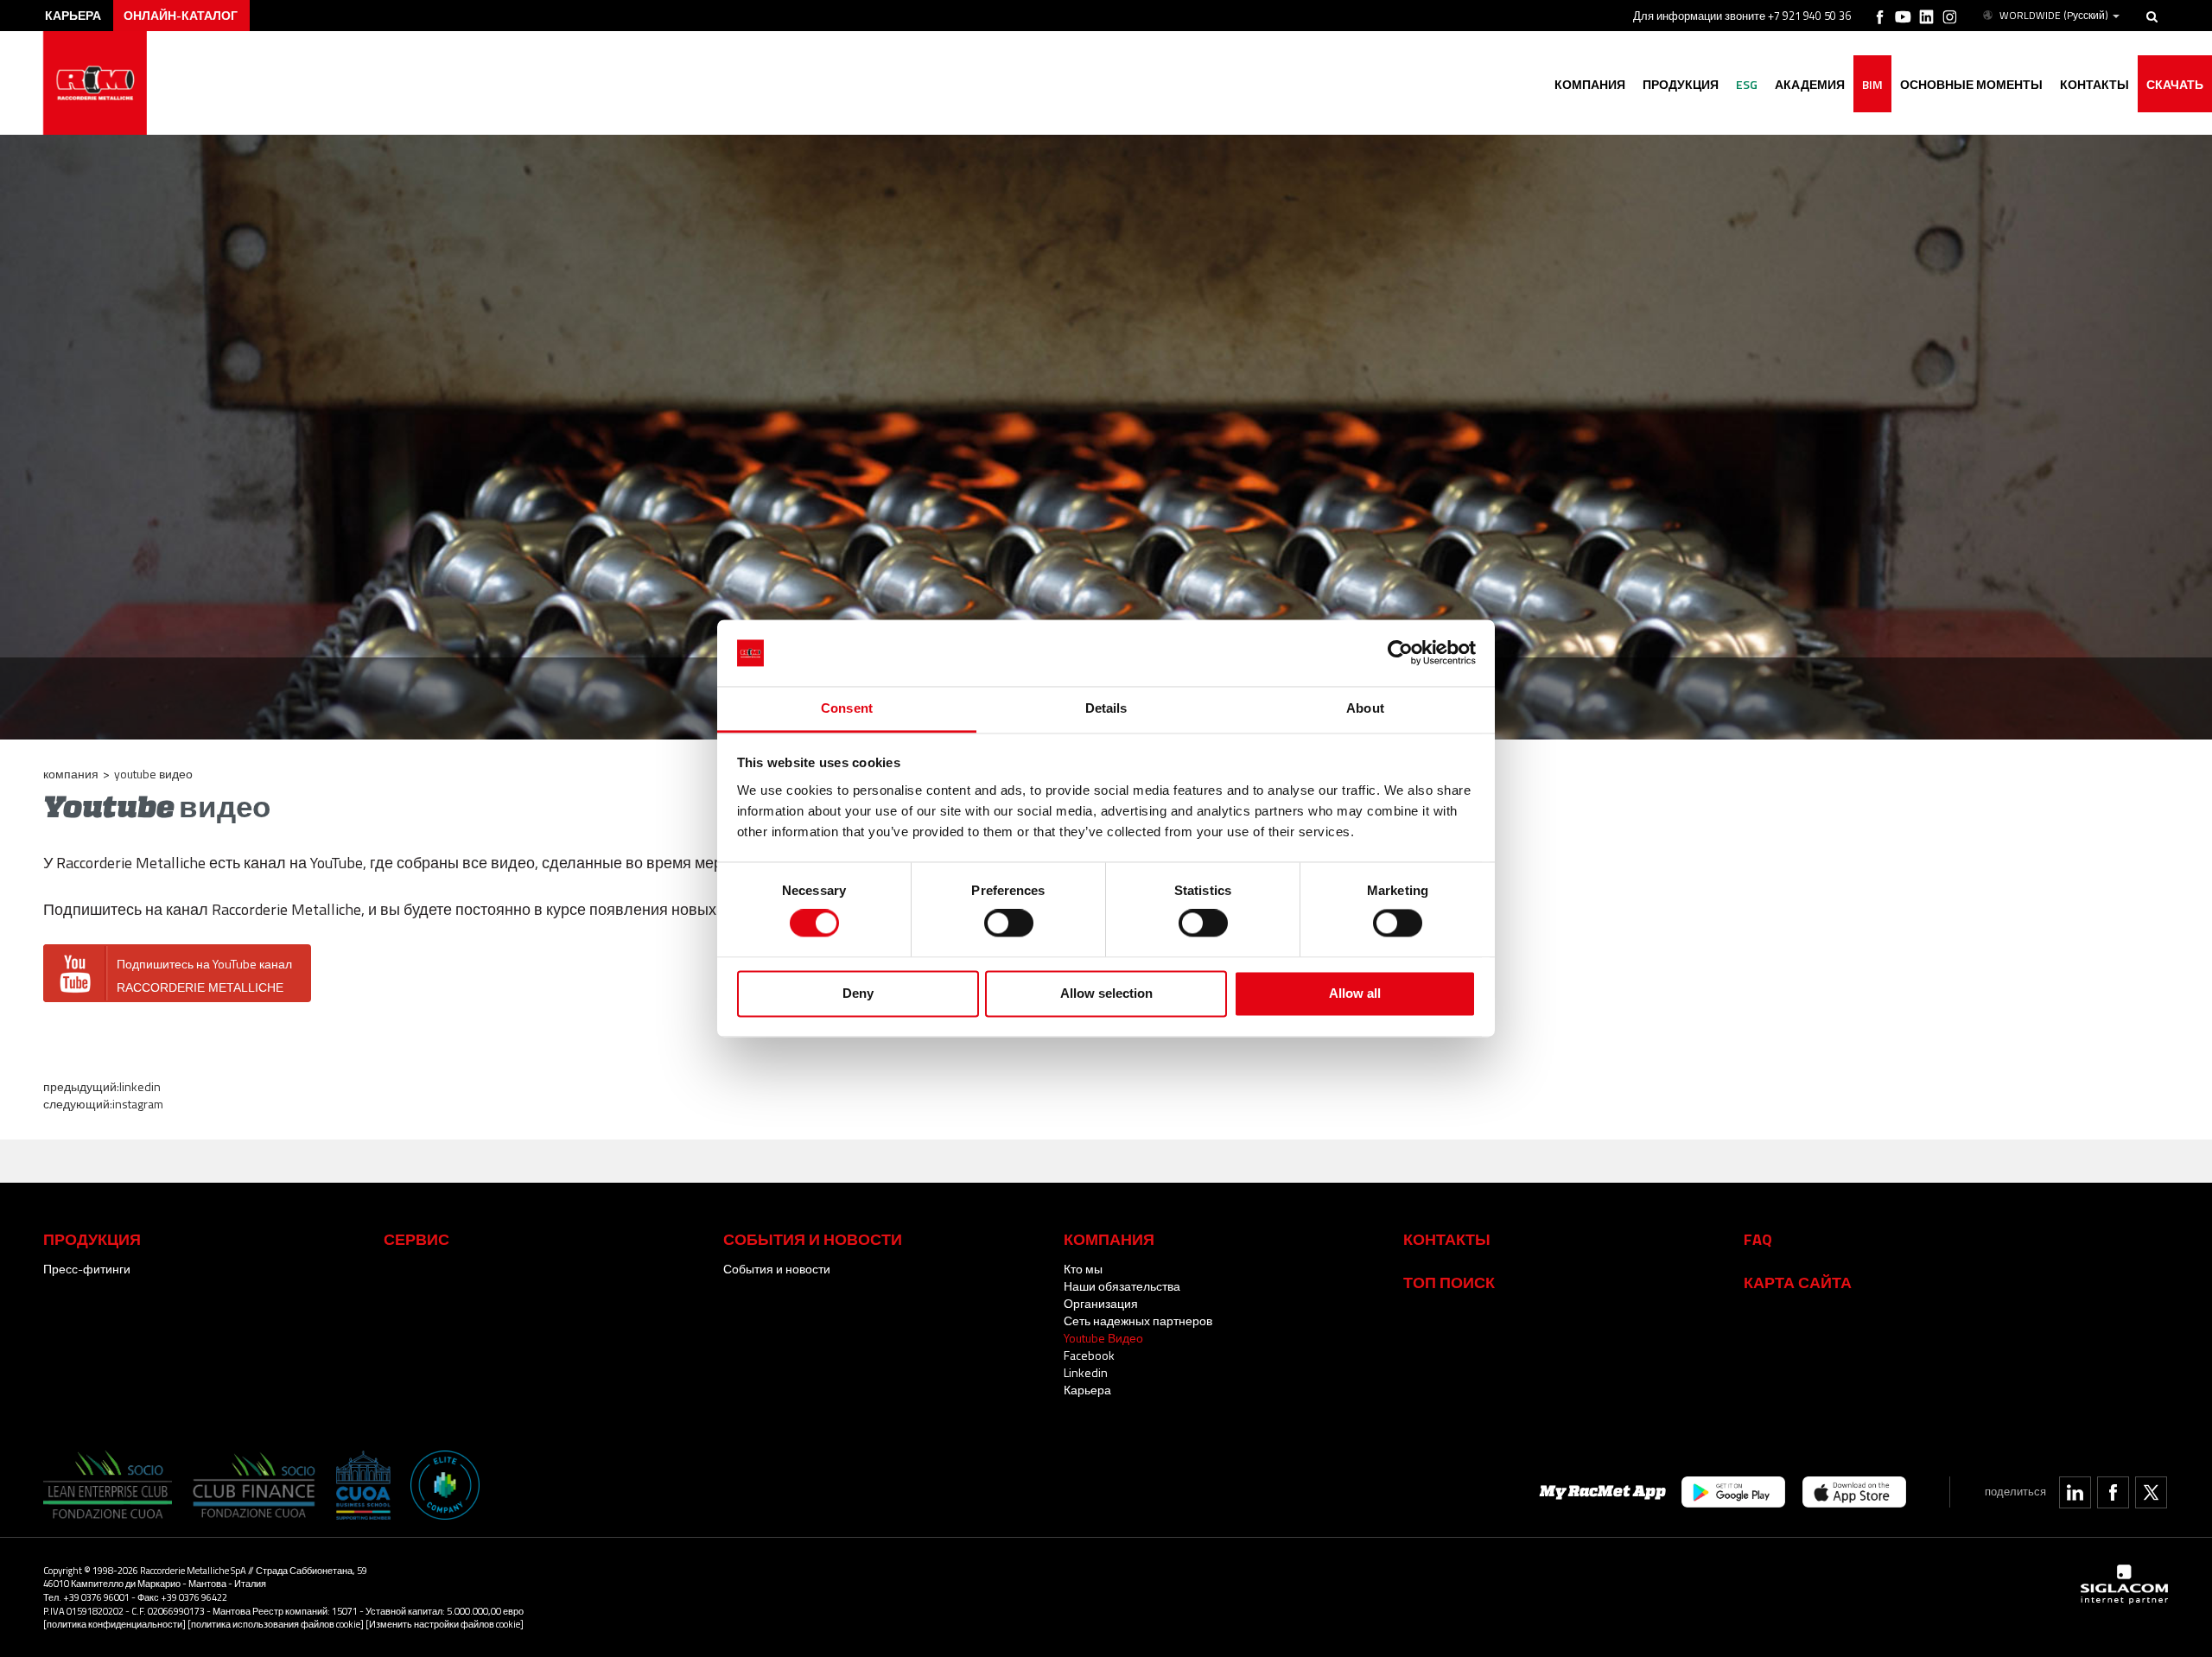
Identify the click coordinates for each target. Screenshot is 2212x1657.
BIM (1872, 84)
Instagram (138, 1104)
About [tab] (1365, 708)
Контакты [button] (2094, 84)
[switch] (1009, 924)
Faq (1758, 1239)
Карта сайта (1798, 1282)
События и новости (777, 1269)
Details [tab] (1106, 708)
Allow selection (1106, 993)
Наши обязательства (1122, 1286)
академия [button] (1810, 84)
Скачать (2175, 84)
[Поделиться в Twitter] (2151, 1492)
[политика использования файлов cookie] (276, 1624)
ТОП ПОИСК (1449, 1282)
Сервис (416, 1239)
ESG (1747, 84)
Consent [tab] (847, 708)
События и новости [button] (813, 1239)
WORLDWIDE (2054, 16)
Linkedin (140, 1086)
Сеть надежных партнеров (1138, 1321)
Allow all (1355, 993)
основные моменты (1971, 84)
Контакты (1447, 1239)
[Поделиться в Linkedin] (2075, 1492)
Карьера (1087, 1390)
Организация (1101, 1303)
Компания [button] (1590, 84)
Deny (858, 993)
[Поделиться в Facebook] (2113, 1492)
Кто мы (1083, 1269)
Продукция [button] (1681, 84)
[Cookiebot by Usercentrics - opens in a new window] (1400, 653)
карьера (73, 15)
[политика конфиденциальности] (114, 1624)
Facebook (1089, 1355)
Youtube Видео (1103, 1338)
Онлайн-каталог (181, 15)
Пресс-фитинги (87, 1269)
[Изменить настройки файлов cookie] (445, 1624)
